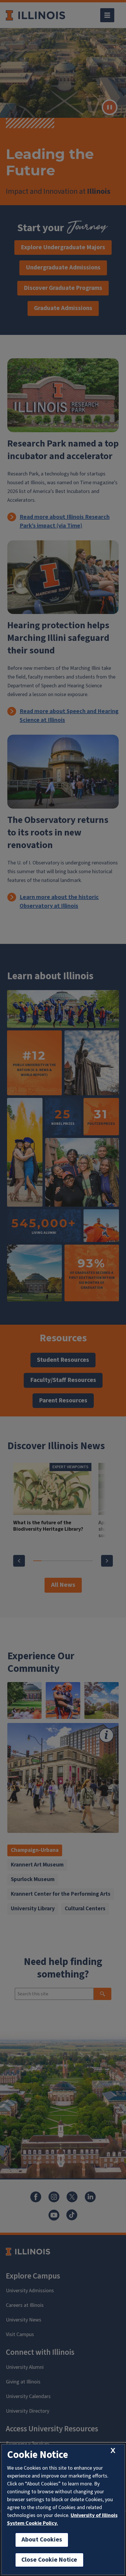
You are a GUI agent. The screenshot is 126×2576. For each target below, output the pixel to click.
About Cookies (42, 2540)
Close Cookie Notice (49, 2560)
